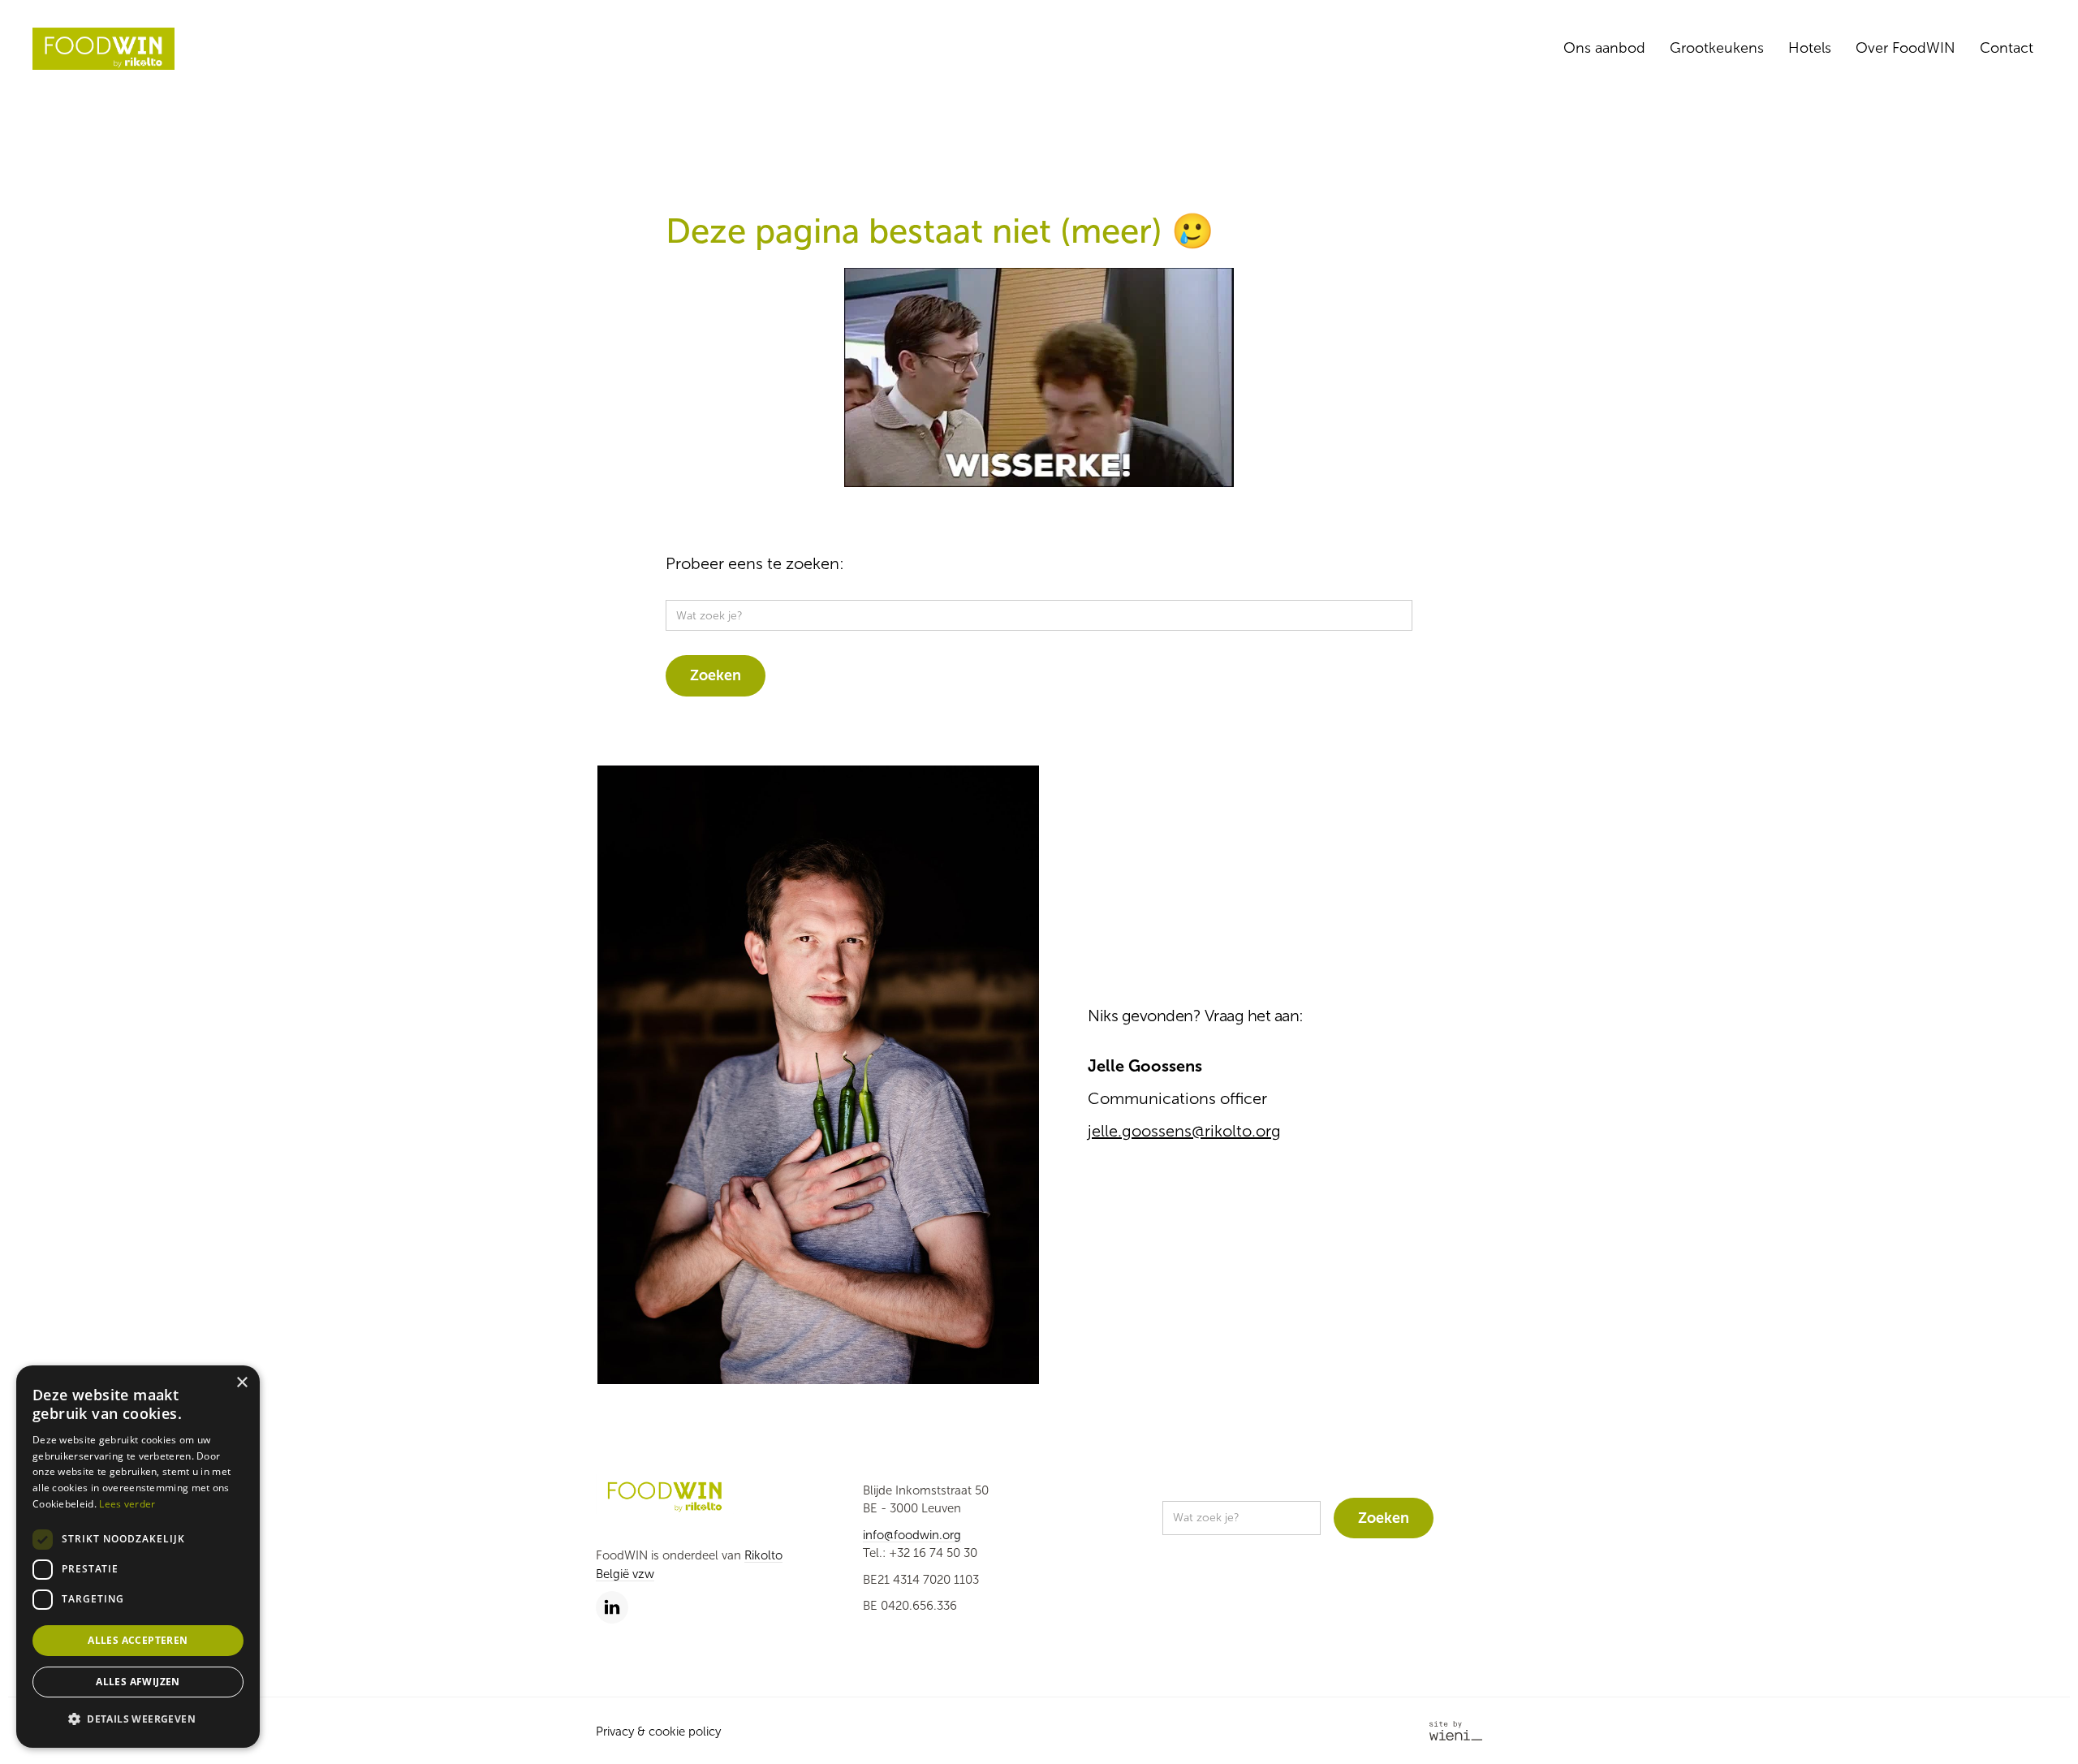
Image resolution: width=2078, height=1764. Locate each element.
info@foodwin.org (912, 1535)
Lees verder (127, 1504)
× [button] (241, 1383)
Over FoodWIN (1906, 48)
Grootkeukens (1717, 48)
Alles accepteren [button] (138, 1640)
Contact (2007, 48)
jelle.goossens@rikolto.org (1184, 1131)
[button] (138, 1720)
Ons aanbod (1604, 48)
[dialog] (138, 1557)
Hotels (1810, 48)
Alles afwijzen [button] (138, 1682)
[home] (103, 49)
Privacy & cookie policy (658, 1732)
